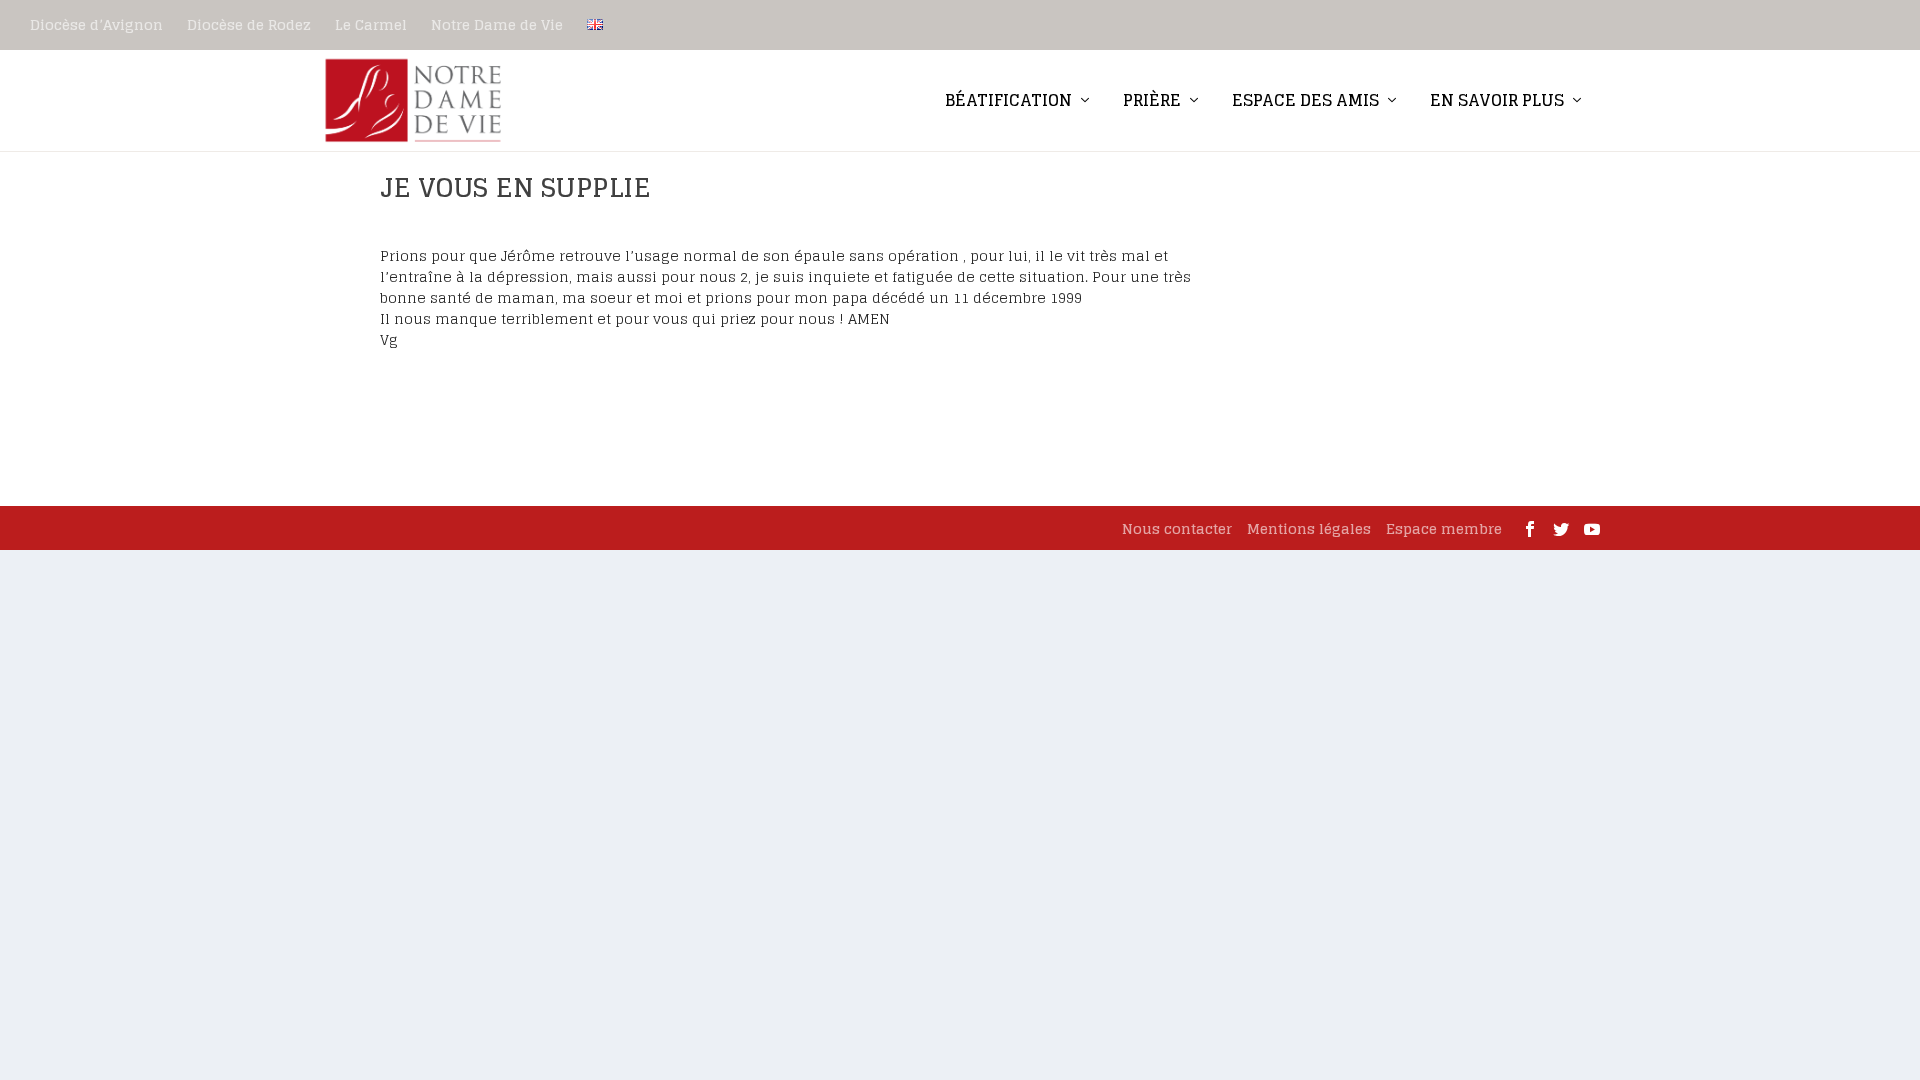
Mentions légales (1309, 528)
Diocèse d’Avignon (96, 24)
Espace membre (1444, 528)
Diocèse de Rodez (249, 24)
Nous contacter (1177, 528)
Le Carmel (371, 24)
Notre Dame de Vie (497, 24)
